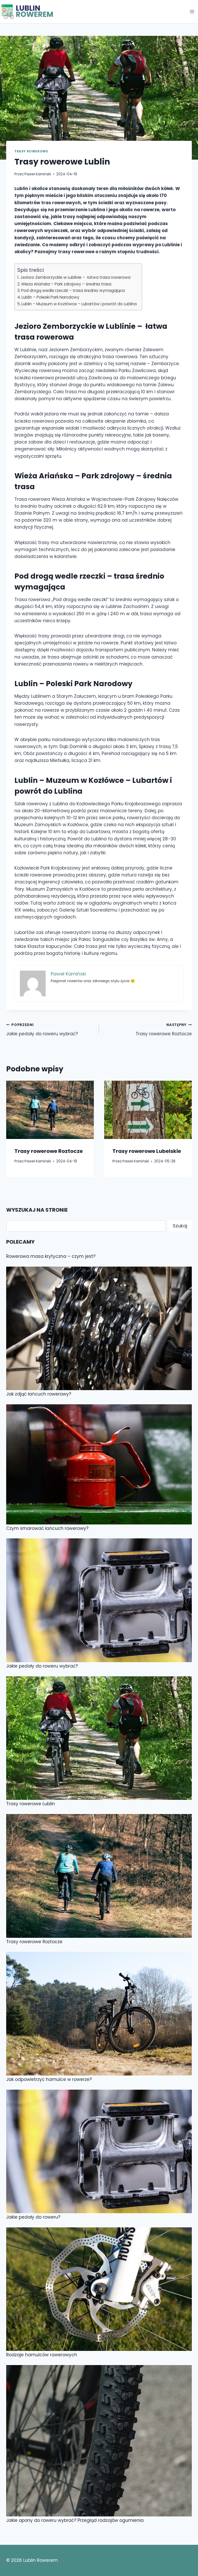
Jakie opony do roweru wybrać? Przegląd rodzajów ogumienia (75, 2520)
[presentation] (50, 1110)
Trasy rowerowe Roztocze (164, 1030)
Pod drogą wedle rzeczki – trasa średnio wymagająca (73, 290)
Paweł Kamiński (38, 174)
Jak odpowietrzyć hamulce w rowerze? (49, 2079)
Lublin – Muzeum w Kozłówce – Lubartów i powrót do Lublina (79, 304)
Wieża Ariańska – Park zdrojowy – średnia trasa (67, 284)
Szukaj (180, 1226)
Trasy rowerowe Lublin (31, 1804)
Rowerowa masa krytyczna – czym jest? (51, 1256)
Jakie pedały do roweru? (33, 2217)
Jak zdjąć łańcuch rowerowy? (39, 1394)
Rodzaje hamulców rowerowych (42, 2355)
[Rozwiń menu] (192, 11)
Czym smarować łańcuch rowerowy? (47, 1528)
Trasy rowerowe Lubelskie (147, 1151)
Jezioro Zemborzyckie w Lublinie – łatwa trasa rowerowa (75, 277)
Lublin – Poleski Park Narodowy (51, 297)
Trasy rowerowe (31, 151)
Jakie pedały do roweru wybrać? (42, 1030)
